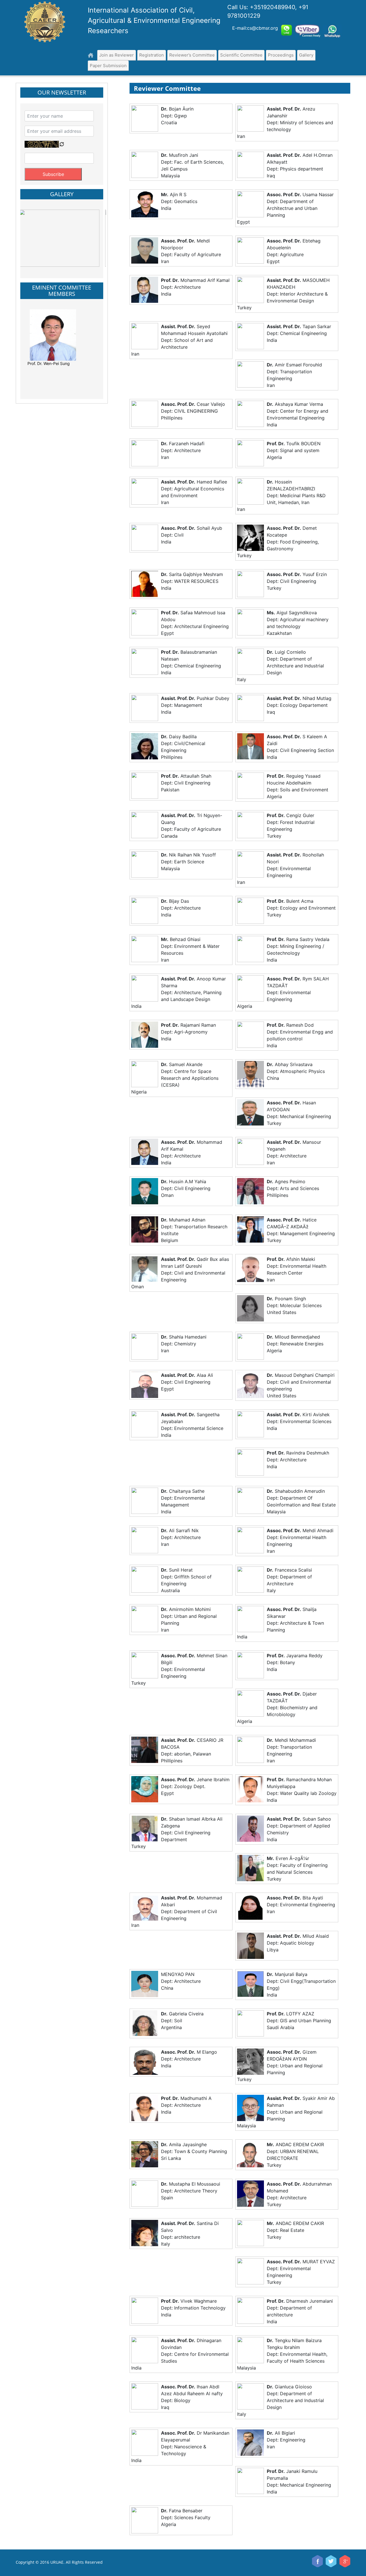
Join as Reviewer (117, 55)
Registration (152, 55)
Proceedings (281, 55)
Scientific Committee (241, 55)
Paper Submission (108, 66)
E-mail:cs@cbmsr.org (255, 28)
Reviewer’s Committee (192, 55)
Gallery (306, 55)
